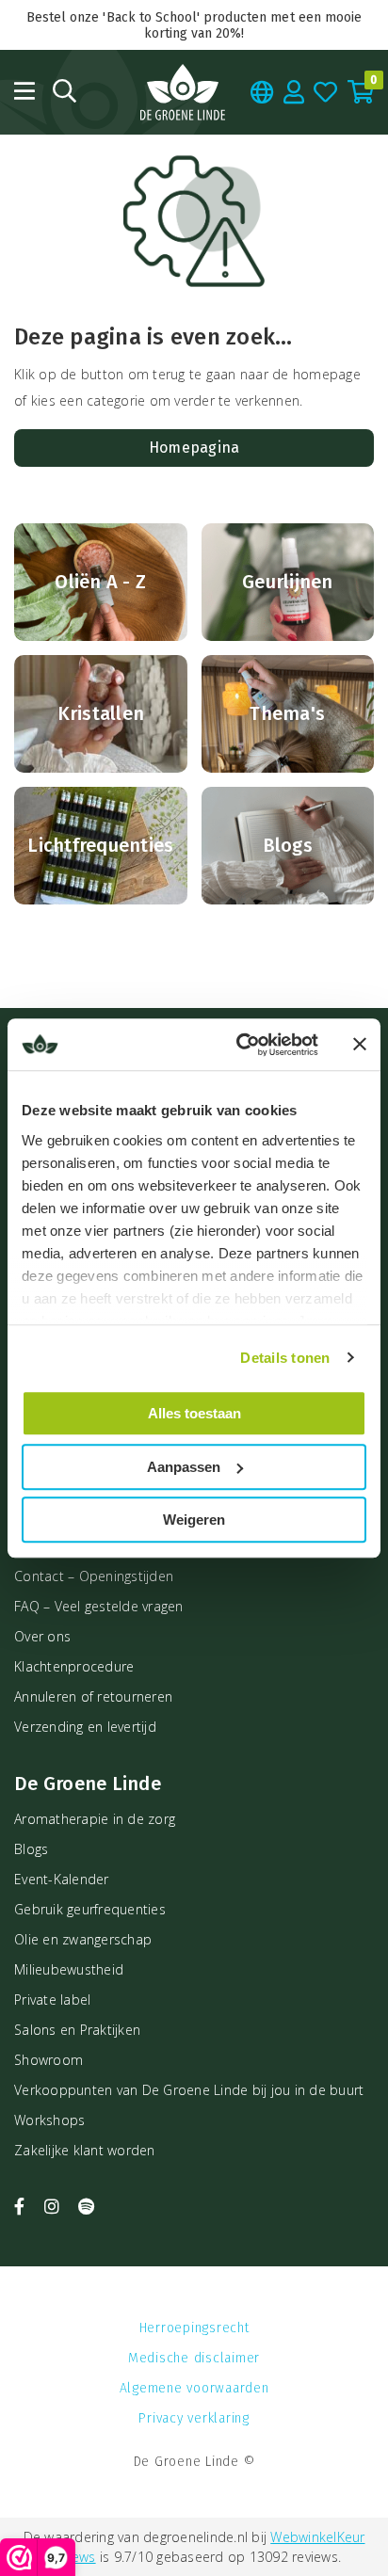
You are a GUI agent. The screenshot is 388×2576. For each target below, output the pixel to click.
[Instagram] (55, 2206)
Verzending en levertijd (85, 1727)
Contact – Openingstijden (94, 1576)
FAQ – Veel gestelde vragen (99, 1606)
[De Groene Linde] (183, 92)
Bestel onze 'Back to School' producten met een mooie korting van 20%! (194, 25)
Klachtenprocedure (74, 1666)
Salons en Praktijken (77, 2030)
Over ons (42, 1636)
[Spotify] (86, 2206)
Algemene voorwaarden (194, 2388)
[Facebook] (22, 2206)
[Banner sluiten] (360, 1045)
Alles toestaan (194, 1413)
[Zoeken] (65, 91)
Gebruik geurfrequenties (90, 1909)
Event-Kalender (62, 1879)
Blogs (31, 1849)
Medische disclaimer (194, 2358)
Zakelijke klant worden (85, 2150)
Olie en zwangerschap (83, 1939)
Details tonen (285, 1358)
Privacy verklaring (194, 2418)
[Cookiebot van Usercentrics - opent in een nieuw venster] (240, 1045)
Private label (52, 2000)
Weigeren (194, 1520)
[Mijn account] (294, 92)
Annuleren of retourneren (93, 1696)
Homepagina (194, 448)
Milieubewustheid (69, 1969)
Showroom (48, 2060)
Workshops (49, 2120)
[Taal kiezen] (262, 92)
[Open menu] (24, 91)
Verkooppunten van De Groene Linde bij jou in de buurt (189, 2090)
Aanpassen (184, 1467)
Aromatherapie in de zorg (95, 1819)
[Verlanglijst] (326, 92)
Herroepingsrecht (194, 2328)
